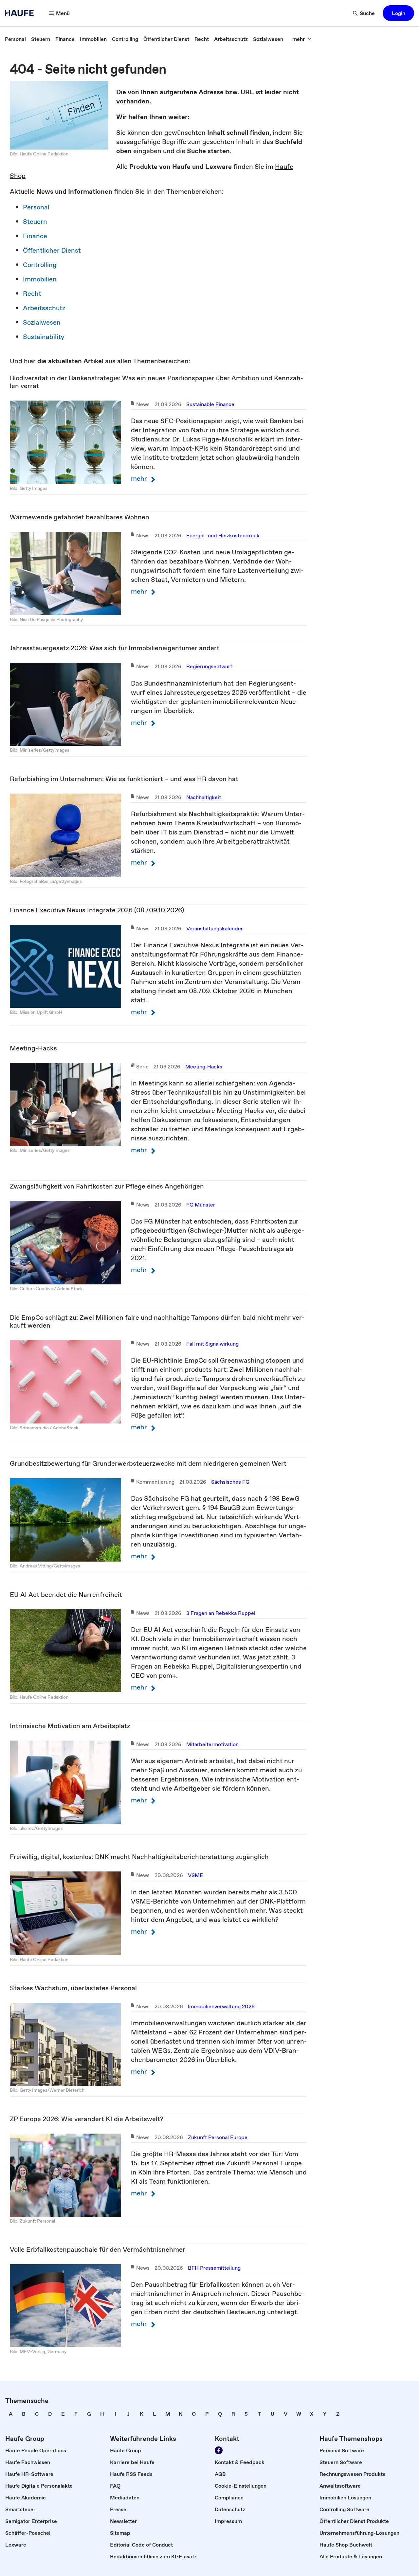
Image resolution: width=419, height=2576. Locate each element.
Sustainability (44, 337)
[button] (398, 13)
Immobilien (40, 279)
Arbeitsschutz (44, 308)
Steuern (35, 222)
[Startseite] (21, 13)
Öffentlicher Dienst (52, 250)
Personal (36, 207)
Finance (35, 236)
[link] (15, 39)
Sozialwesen (42, 322)
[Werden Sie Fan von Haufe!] (219, 2450)
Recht (32, 294)
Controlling (40, 265)
